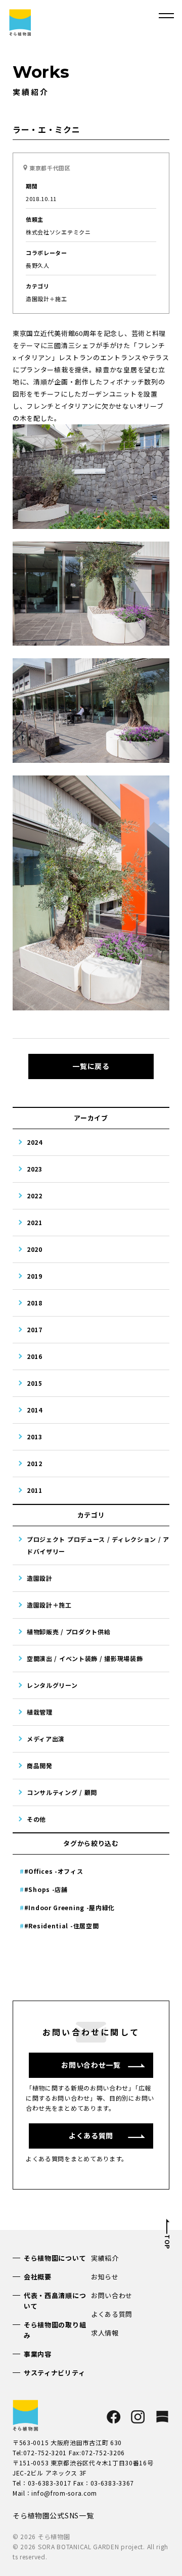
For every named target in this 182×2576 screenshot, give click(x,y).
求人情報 (105, 2333)
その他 (36, 1819)
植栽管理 (40, 1712)
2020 (35, 1249)
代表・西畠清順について (55, 2301)
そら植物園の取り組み (55, 2330)
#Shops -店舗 (46, 1889)
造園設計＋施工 (49, 1605)
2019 (35, 1276)
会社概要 (38, 2277)
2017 (35, 1329)
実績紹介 (105, 2258)
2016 (35, 1356)
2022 (35, 1196)
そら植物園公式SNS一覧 (53, 2515)
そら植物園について (55, 2258)
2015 (35, 1383)
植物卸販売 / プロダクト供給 (69, 1632)
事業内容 (38, 2354)
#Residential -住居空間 (62, 1926)
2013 (35, 1437)
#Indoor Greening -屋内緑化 (70, 1907)
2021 (35, 1222)
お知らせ (105, 2277)
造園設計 (40, 1578)
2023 (35, 1169)
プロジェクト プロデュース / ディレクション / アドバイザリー (98, 1545)
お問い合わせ (112, 2295)
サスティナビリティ (54, 2373)
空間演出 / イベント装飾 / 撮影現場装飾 (85, 1658)
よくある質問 (112, 2314)
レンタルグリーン (52, 1685)
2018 (35, 1303)
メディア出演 (46, 1739)
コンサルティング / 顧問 (62, 1792)
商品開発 (40, 1765)
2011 (35, 1490)
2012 (35, 1463)
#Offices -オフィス (54, 1871)
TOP (167, 2242)
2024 (35, 1142)
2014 (35, 1410)
